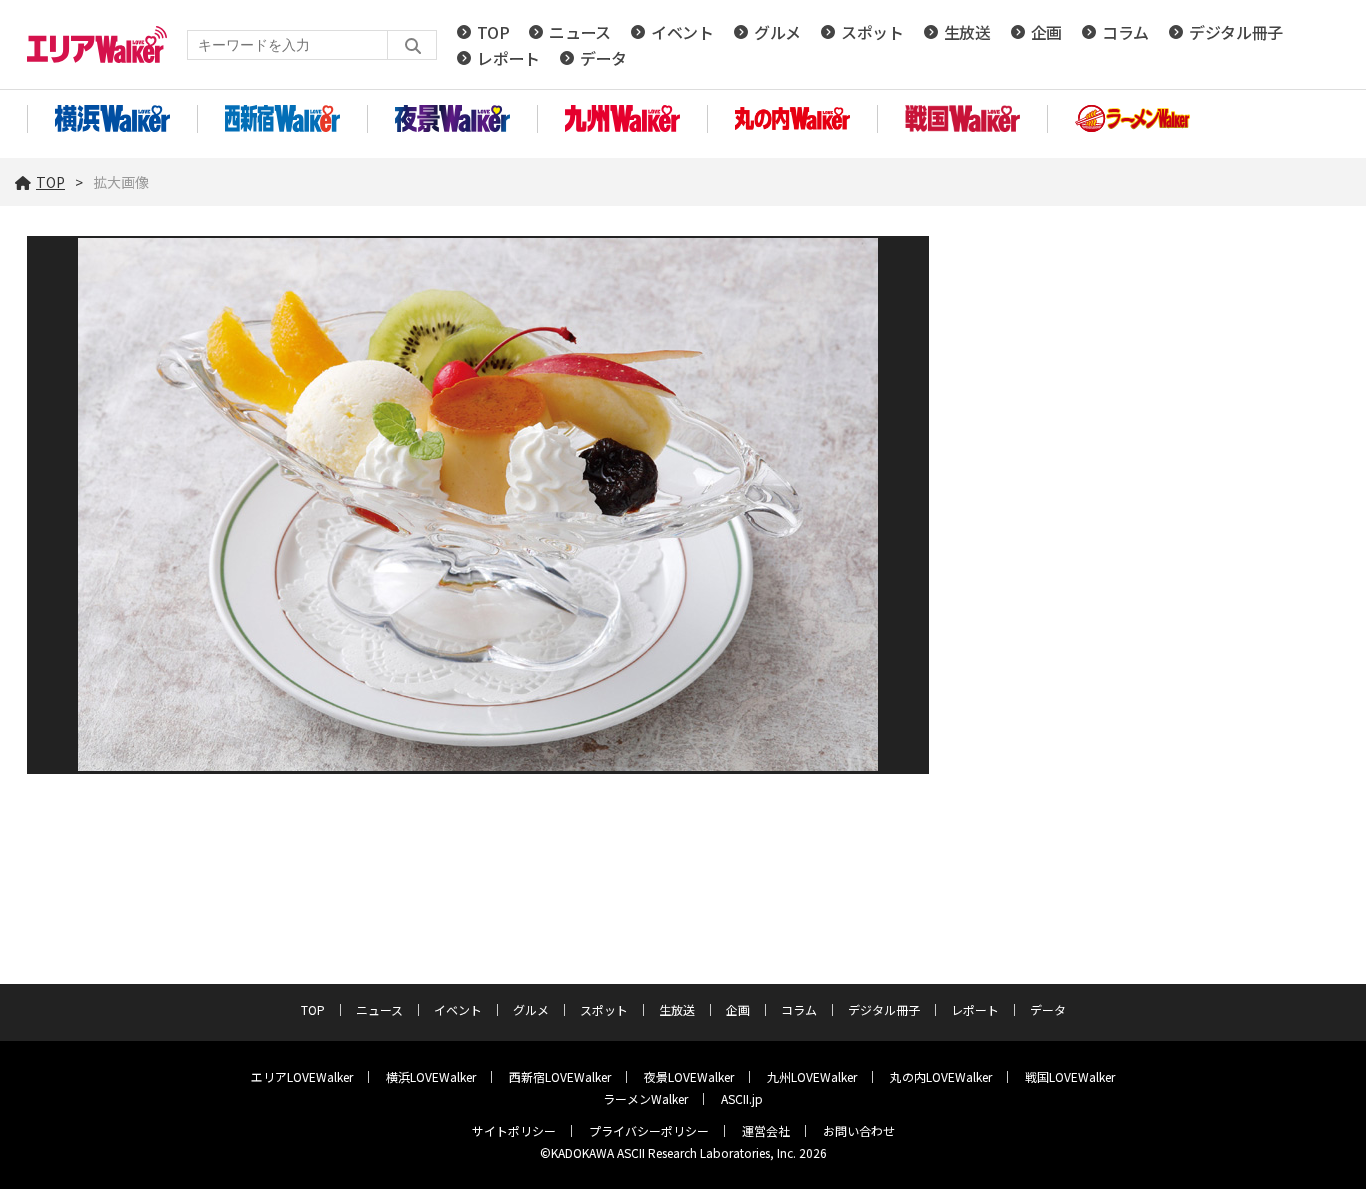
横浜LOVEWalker (431, 1076)
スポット (872, 32)
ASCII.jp (742, 1098)
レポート (508, 58)
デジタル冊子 (1236, 32)
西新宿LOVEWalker (560, 1076)
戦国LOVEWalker (1070, 1076)
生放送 (967, 32)
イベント (682, 32)
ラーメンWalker (645, 1098)
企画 (1046, 32)
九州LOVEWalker (812, 1076)
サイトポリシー (514, 1130)
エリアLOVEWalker (302, 1076)
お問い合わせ (859, 1130)
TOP (493, 32)
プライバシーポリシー (649, 1130)
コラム (1125, 32)
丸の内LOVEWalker (941, 1076)
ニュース (580, 32)
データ (603, 58)
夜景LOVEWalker (689, 1076)
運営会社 (766, 1130)
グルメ (777, 32)
